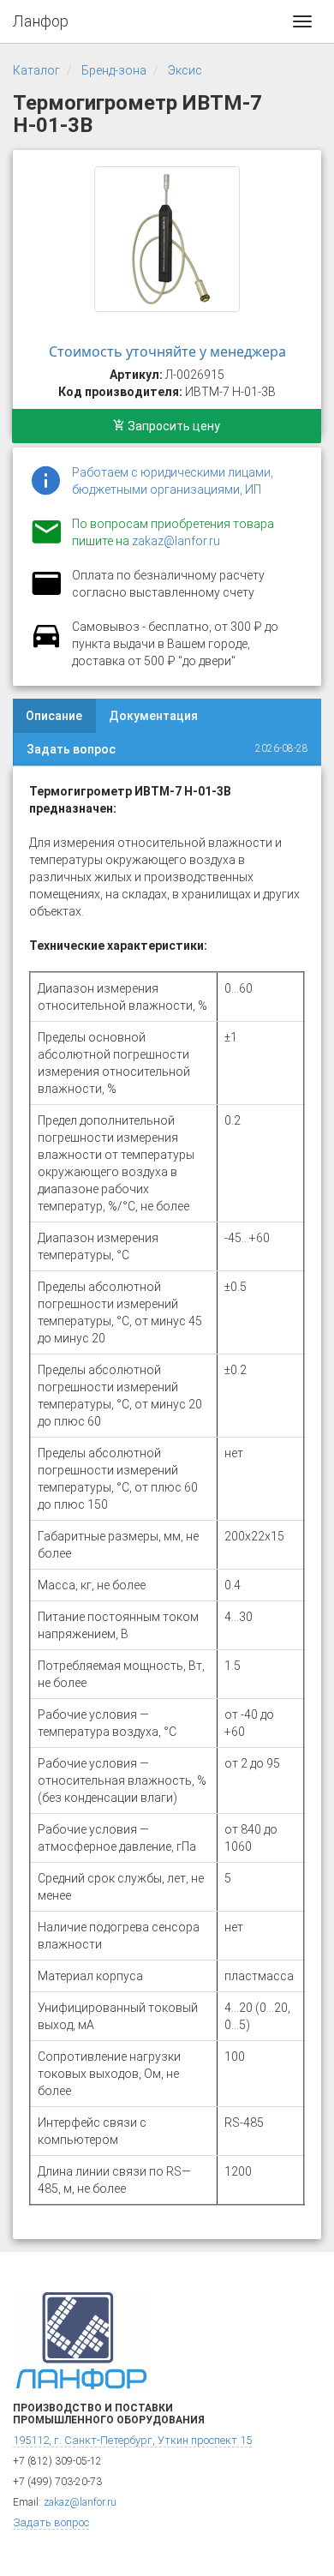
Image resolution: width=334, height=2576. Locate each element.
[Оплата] (46, 594)
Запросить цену (173, 426)
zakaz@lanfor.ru (176, 541)
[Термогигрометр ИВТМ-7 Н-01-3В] (167, 239)
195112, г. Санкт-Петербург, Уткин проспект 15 (132, 2440)
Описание (54, 716)
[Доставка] (46, 646)
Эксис (185, 70)
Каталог (36, 70)
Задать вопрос (71, 749)
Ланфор (41, 21)
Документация (153, 716)
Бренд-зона (114, 70)
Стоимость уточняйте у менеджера (167, 351)
